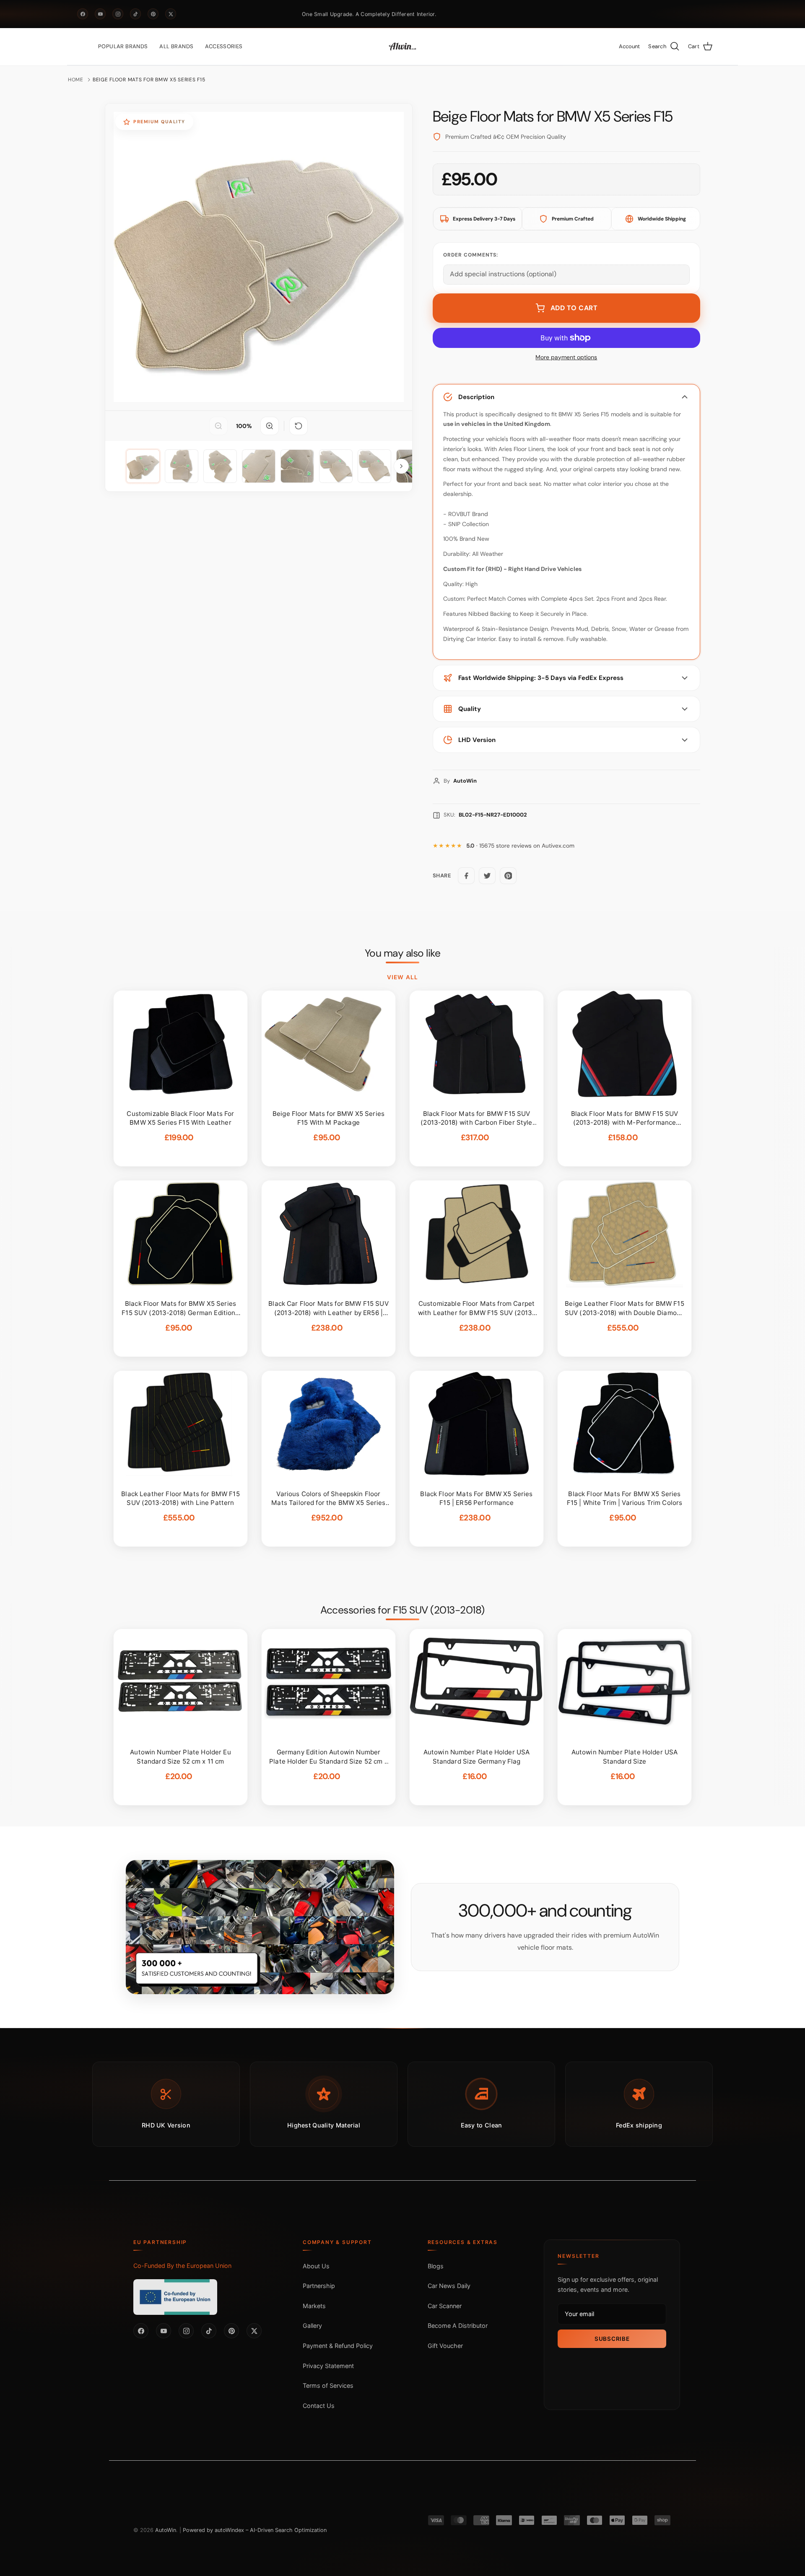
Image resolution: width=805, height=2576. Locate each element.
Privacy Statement (328, 2366)
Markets (314, 2306)
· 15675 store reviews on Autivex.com (520, 846)
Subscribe (612, 2339)
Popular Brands (123, 46)
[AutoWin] (402, 47)
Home (76, 80)
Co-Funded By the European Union (182, 2266)
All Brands (176, 46)
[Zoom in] (270, 426)
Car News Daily (449, 2286)
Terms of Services (328, 2385)
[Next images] (401, 466)
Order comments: (471, 255)
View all (402, 977)
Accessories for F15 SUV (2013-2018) (402, 1610)
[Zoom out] (218, 426)
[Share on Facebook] (466, 876)
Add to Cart (574, 308)
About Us (316, 2266)
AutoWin (166, 2530)
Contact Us (319, 2406)
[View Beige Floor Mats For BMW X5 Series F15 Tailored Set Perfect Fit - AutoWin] (143, 466)
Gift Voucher (445, 2346)
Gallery (312, 2326)
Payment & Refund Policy (338, 2346)
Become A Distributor (458, 2326)
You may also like (403, 953)
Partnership (319, 2286)
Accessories (224, 46)
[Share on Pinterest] (508, 876)
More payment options (566, 357)
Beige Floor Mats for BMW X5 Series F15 (149, 80)
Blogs (436, 2266)
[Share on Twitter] (487, 876)
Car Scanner (445, 2306)
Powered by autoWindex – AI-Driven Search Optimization (255, 2530)
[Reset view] (299, 426)
